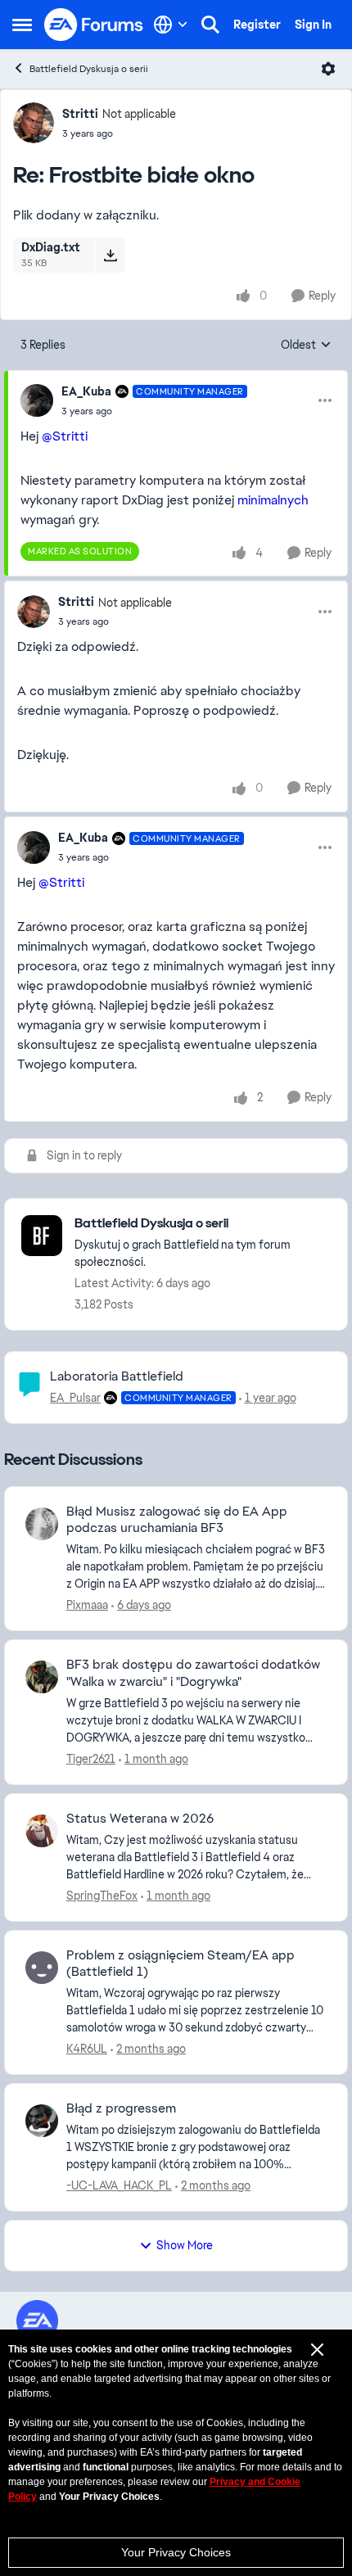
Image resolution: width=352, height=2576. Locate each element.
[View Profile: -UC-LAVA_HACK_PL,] (42, 2121)
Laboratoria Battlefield (117, 1376)
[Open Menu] (328, 69)
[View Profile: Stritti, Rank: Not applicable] (34, 123)
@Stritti (65, 436)
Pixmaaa (87, 1605)
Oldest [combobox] (306, 346)
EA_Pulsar (75, 1398)
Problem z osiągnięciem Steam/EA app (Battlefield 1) (181, 1964)
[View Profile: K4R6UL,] (42, 1968)
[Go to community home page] (94, 25)
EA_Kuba (86, 391)
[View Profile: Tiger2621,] (42, 1677)
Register (257, 25)
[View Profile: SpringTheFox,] (42, 1831)
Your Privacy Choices (176, 2552)
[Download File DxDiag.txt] (110, 255)
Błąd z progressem (121, 2108)
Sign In (313, 25)
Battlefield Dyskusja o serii (89, 69)
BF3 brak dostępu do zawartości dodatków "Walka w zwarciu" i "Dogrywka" (193, 1673)
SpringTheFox (102, 1896)
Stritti (80, 114)
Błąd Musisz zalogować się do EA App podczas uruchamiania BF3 (177, 1520)
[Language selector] (171, 25)
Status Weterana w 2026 (140, 1819)
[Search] (210, 25)
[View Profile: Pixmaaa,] (42, 1524)
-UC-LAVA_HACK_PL (119, 2185)
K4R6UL (87, 2049)
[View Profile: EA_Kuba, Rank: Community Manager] (37, 400)
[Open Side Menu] (22, 25)
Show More (185, 2245)
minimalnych (273, 500)
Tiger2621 (91, 1759)
